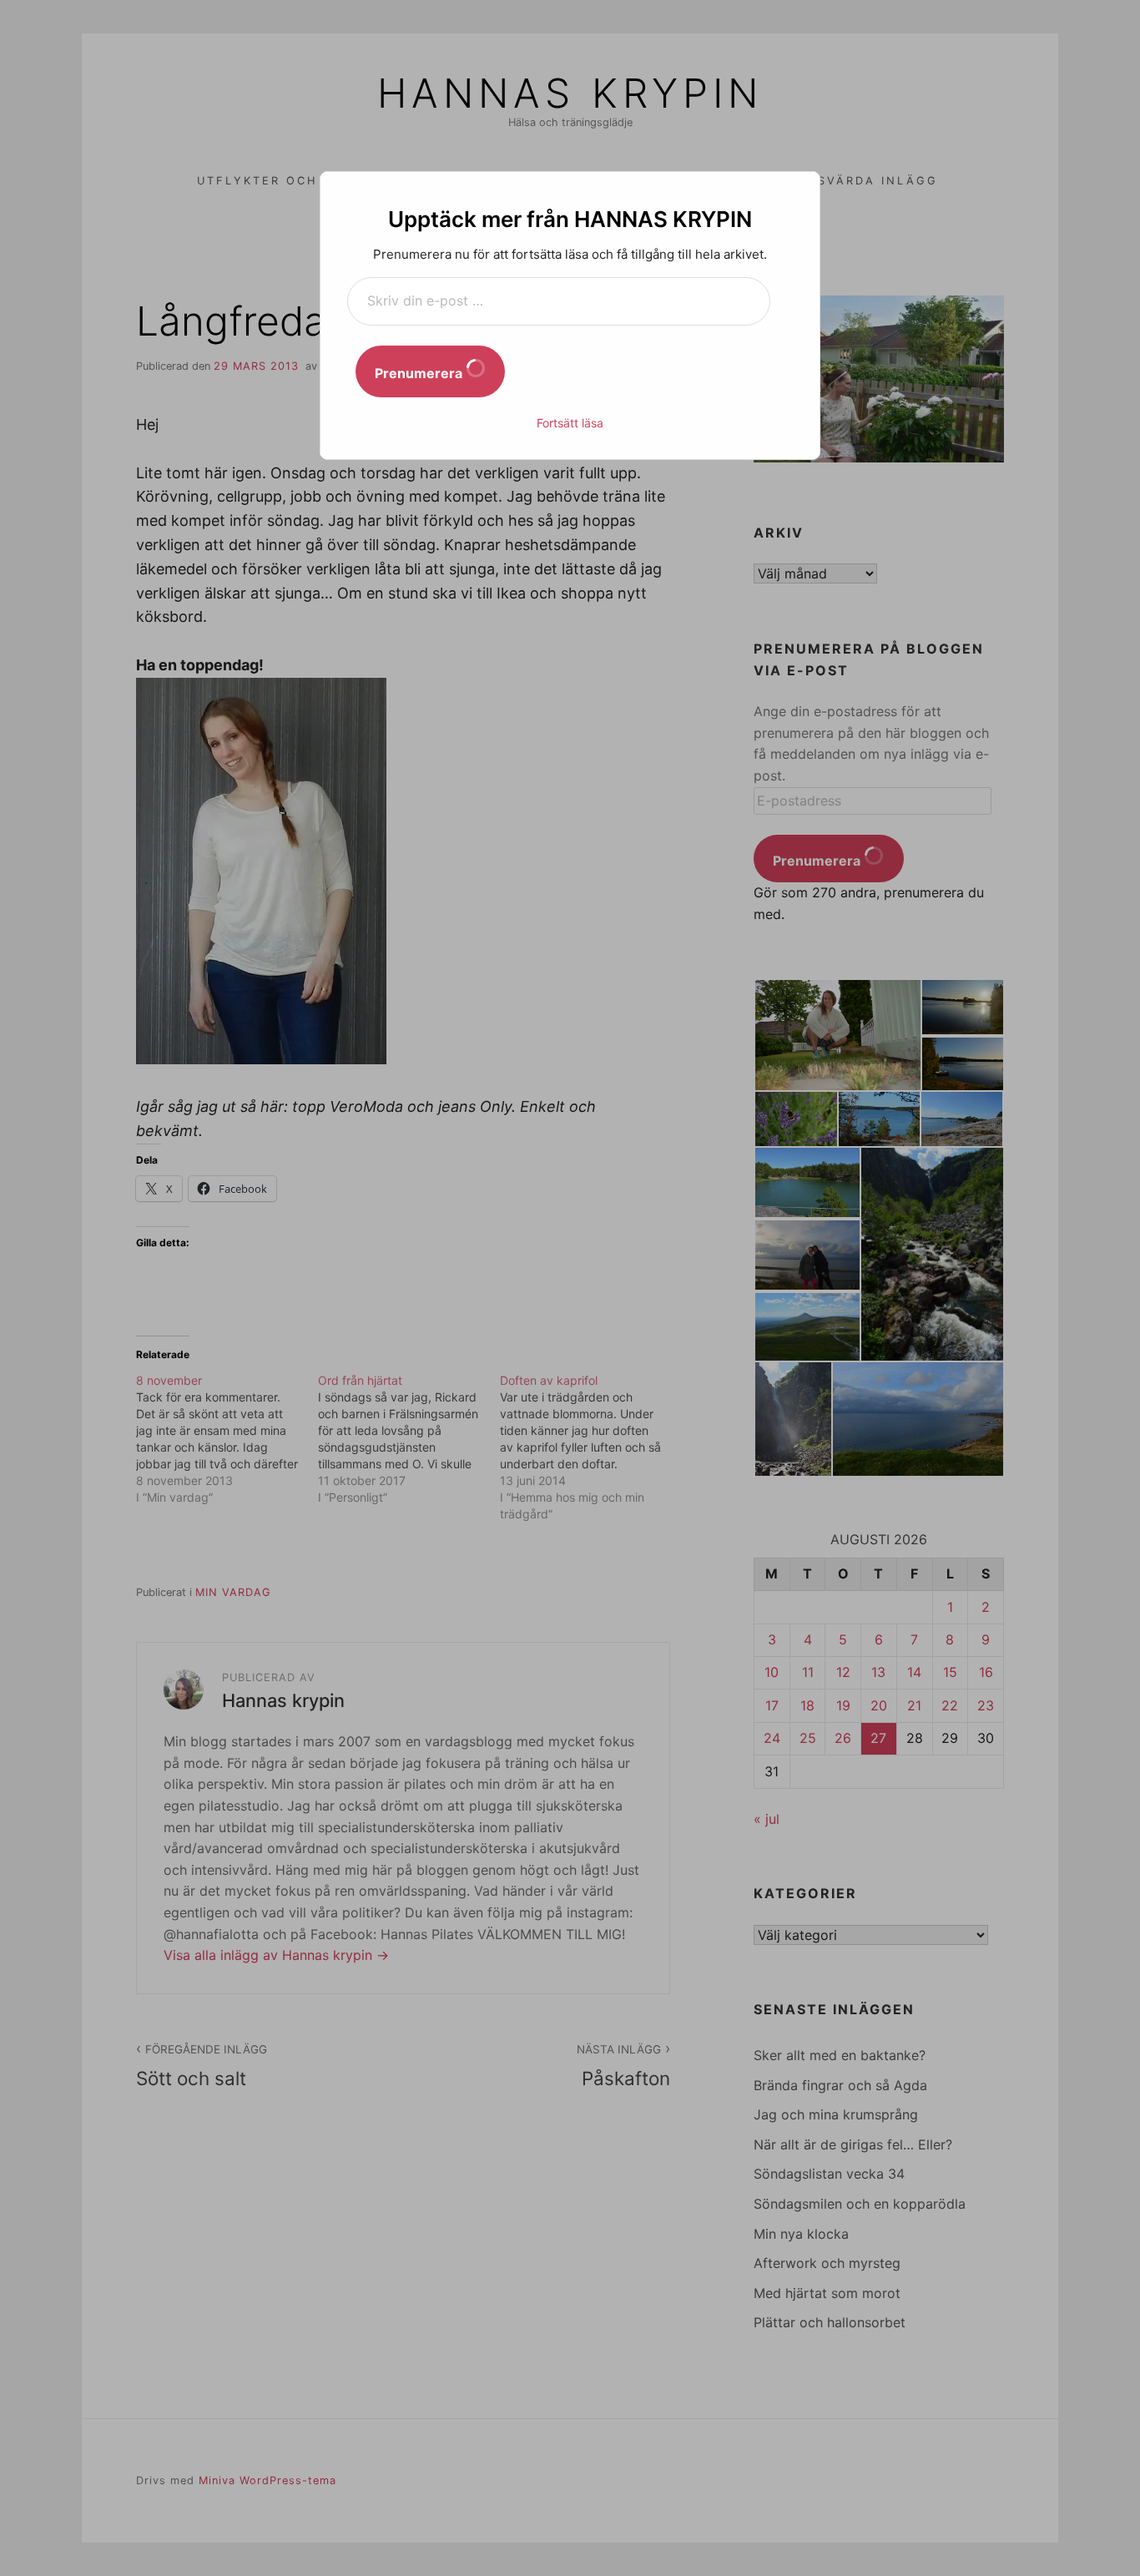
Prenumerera (420, 373)
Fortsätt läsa (570, 423)
